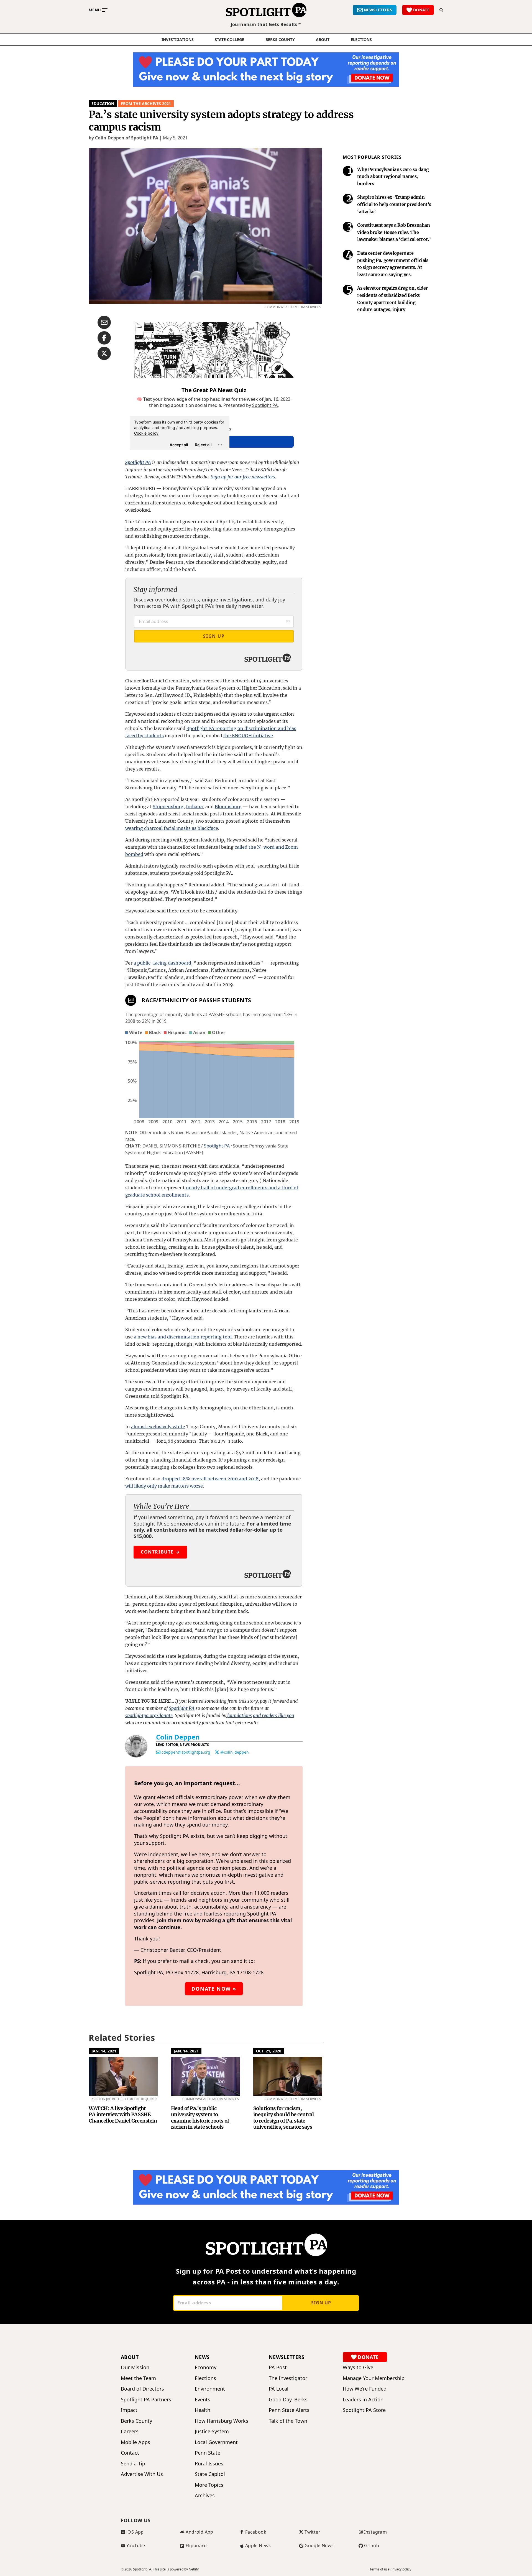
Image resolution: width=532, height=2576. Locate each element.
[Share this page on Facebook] (104, 338)
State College (229, 40)
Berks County (280, 40)
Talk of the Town (288, 2421)
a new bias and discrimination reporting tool (183, 1337)
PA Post (278, 2367)
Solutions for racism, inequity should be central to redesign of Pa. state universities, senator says (283, 2118)
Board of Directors (142, 2389)
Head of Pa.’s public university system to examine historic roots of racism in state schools (200, 2118)
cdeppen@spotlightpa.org (186, 1752)
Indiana (194, 807)
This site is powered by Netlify (176, 2569)
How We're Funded (365, 2389)
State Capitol (210, 2474)
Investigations (178, 40)
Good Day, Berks (288, 2400)
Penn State (208, 2453)
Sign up (321, 2303)
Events (203, 2400)
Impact (129, 2410)
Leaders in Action (363, 2400)
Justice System (212, 2431)
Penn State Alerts (289, 2410)
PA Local (279, 2389)
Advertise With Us (142, 2474)
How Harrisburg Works (222, 2421)
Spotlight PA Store (364, 2410)
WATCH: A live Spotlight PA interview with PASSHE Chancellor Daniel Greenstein (123, 2115)
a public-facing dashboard (162, 963)
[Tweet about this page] (104, 353)
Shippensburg (168, 807)
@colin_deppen (235, 1752)
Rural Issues (209, 2464)
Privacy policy (401, 2569)
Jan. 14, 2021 (104, 2051)
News (202, 2357)
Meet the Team (138, 2378)
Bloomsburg (228, 807)
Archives (205, 2495)
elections (361, 40)
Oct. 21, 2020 (269, 2051)
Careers (130, 2431)
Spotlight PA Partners (146, 2400)
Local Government (216, 2442)
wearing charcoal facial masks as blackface (172, 828)
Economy (206, 2367)
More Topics (209, 2485)
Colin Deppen (178, 1737)
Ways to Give (358, 2367)
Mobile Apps (135, 2442)
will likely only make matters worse (164, 1486)
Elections (205, 2378)
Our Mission (135, 2367)
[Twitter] (217, 1752)
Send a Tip (133, 2464)
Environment (210, 2389)
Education (103, 104)
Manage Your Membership (374, 2378)
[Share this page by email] (104, 322)
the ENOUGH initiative (248, 736)
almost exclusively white (158, 1427)
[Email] (158, 1752)
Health (203, 2410)
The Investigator (288, 2378)
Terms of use (380, 2569)
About (323, 40)
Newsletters (287, 2357)
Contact (130, 2453)
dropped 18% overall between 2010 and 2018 (210, 1479)
